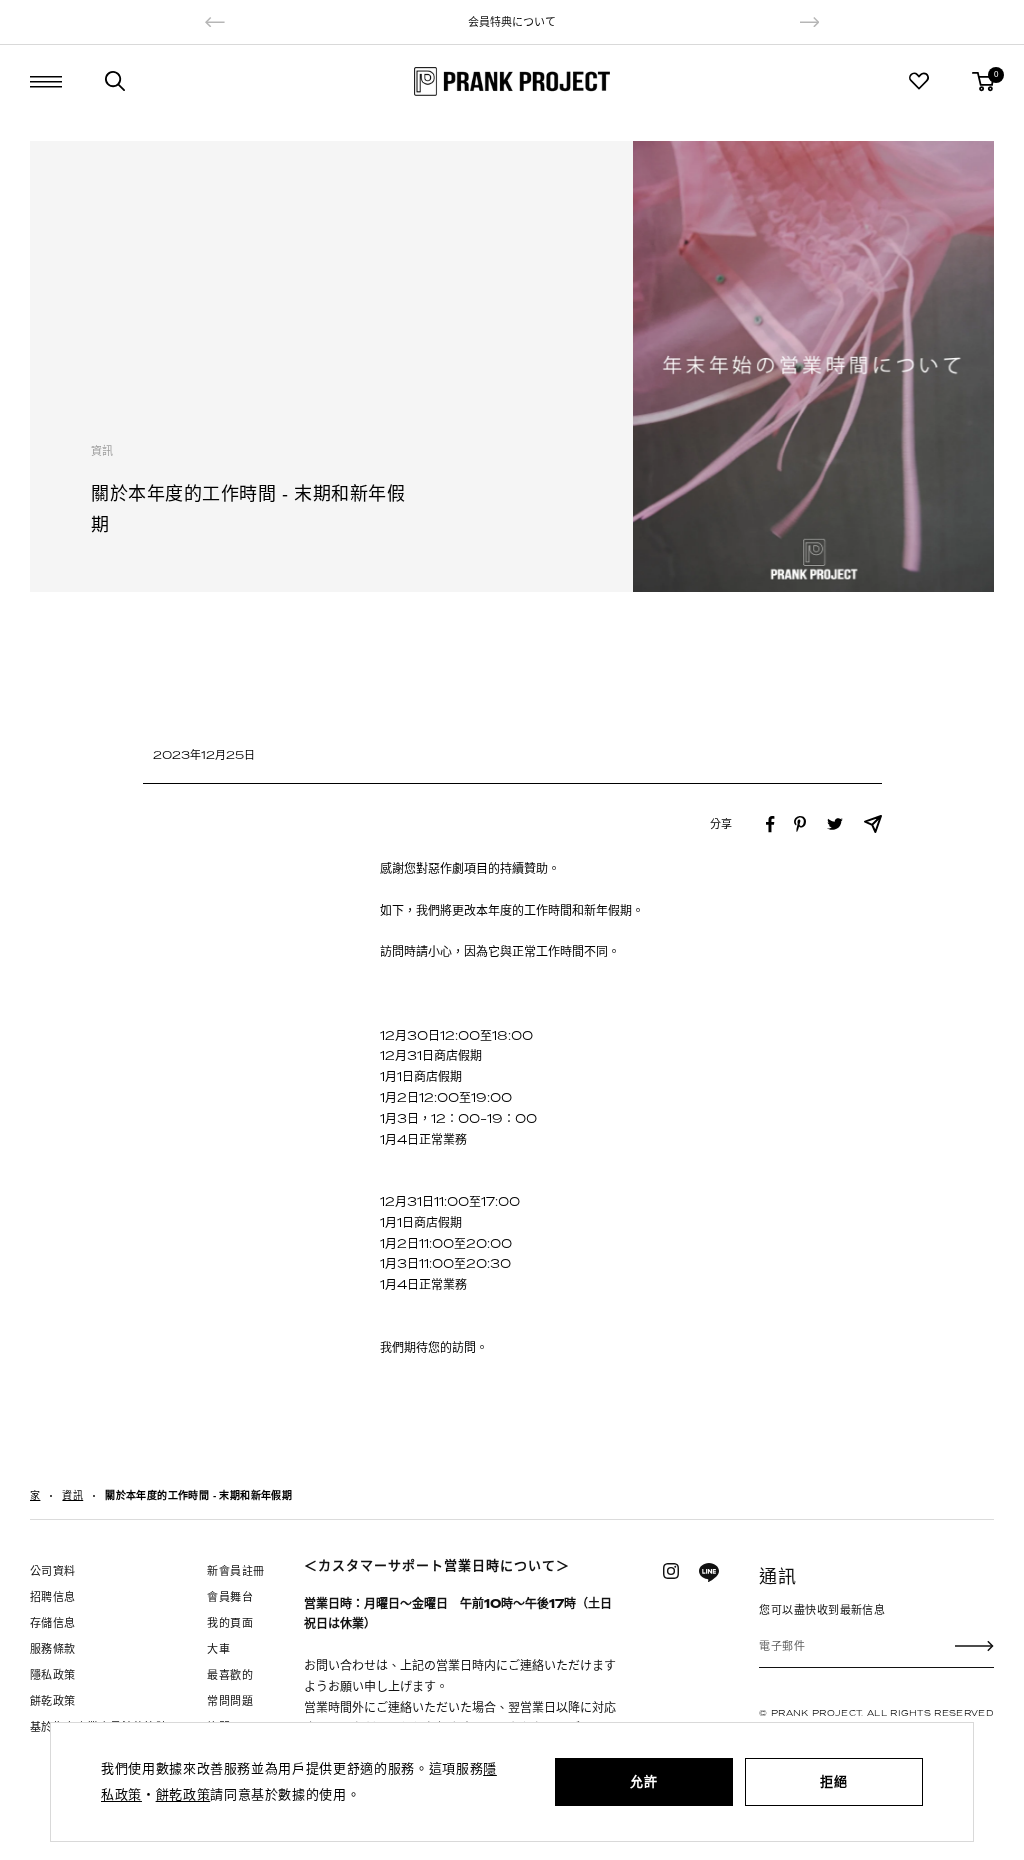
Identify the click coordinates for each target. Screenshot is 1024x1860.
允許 (643, 1781)
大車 (218, 1649)
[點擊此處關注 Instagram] (671, 1571)
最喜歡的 (230, 1675)
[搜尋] (115, 81)
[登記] (974, 1646)
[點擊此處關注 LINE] (709, 1573)
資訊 (102, 450)
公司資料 (53, 1571)
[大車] (983, 81)
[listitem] (770, 824)
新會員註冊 (235, 1571)
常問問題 (230, 1701)
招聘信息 (53, 1597)
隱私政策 (53, 1675)
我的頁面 (230, 1623)
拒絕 (833, 1781)
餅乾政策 (53, 1701)
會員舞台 (230, 1597)
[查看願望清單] (919, 81)
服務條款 (53, 1649)
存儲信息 (53, 1623)
